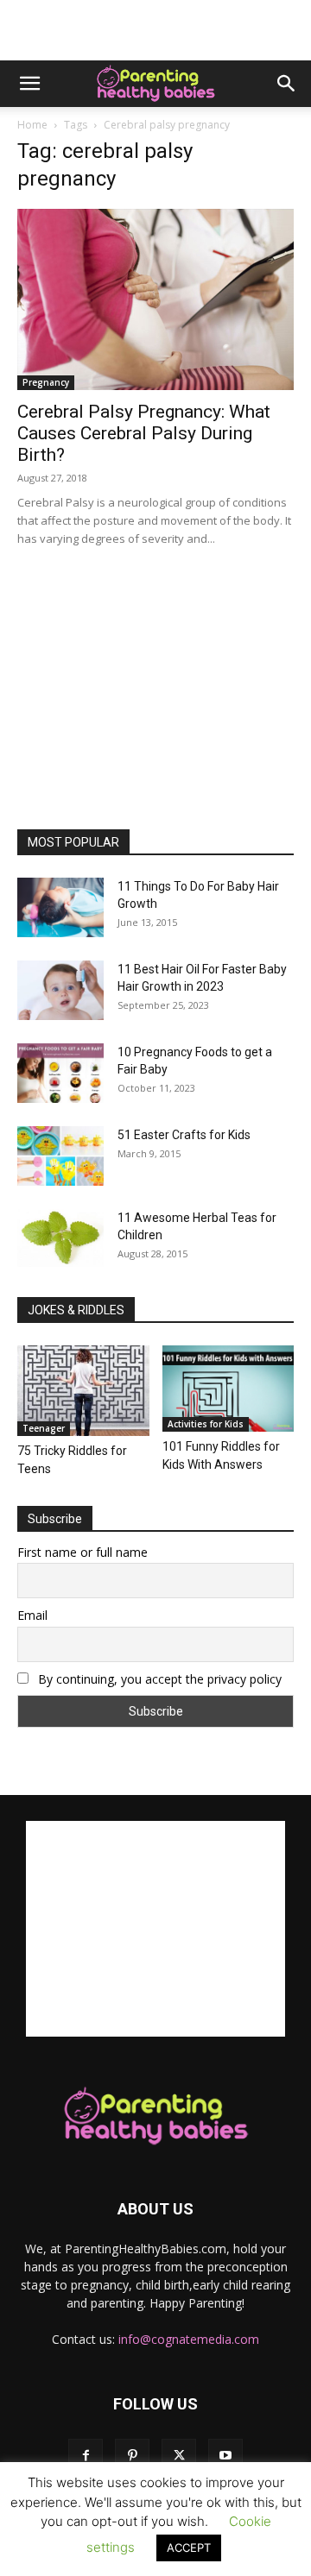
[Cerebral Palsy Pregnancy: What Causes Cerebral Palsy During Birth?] (155, 299)
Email (32, 1615)
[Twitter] (179, 2456)
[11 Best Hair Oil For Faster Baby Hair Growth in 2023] (60, 990)
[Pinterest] (132, 2456)
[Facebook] (86, 2456)
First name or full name (83, 1552)
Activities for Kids (206, 1424)
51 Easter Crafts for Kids (184, 1135)
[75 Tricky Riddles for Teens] (83, 1391)
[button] (29, 84)
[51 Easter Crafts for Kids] (60, 1156)
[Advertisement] (155, 30)
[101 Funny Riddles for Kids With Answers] (228, 1389)
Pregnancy (46, 382)
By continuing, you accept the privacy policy (158, 1679)
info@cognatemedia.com (189, 2339)
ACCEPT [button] (189, 2548)
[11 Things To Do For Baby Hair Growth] (60, 907)
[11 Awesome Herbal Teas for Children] (60, 1238)
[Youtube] (225, 2456)
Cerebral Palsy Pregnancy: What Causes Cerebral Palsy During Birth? (144, 433)
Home (32, 125)
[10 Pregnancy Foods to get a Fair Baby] (60, 1073)
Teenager (44, 1428)
